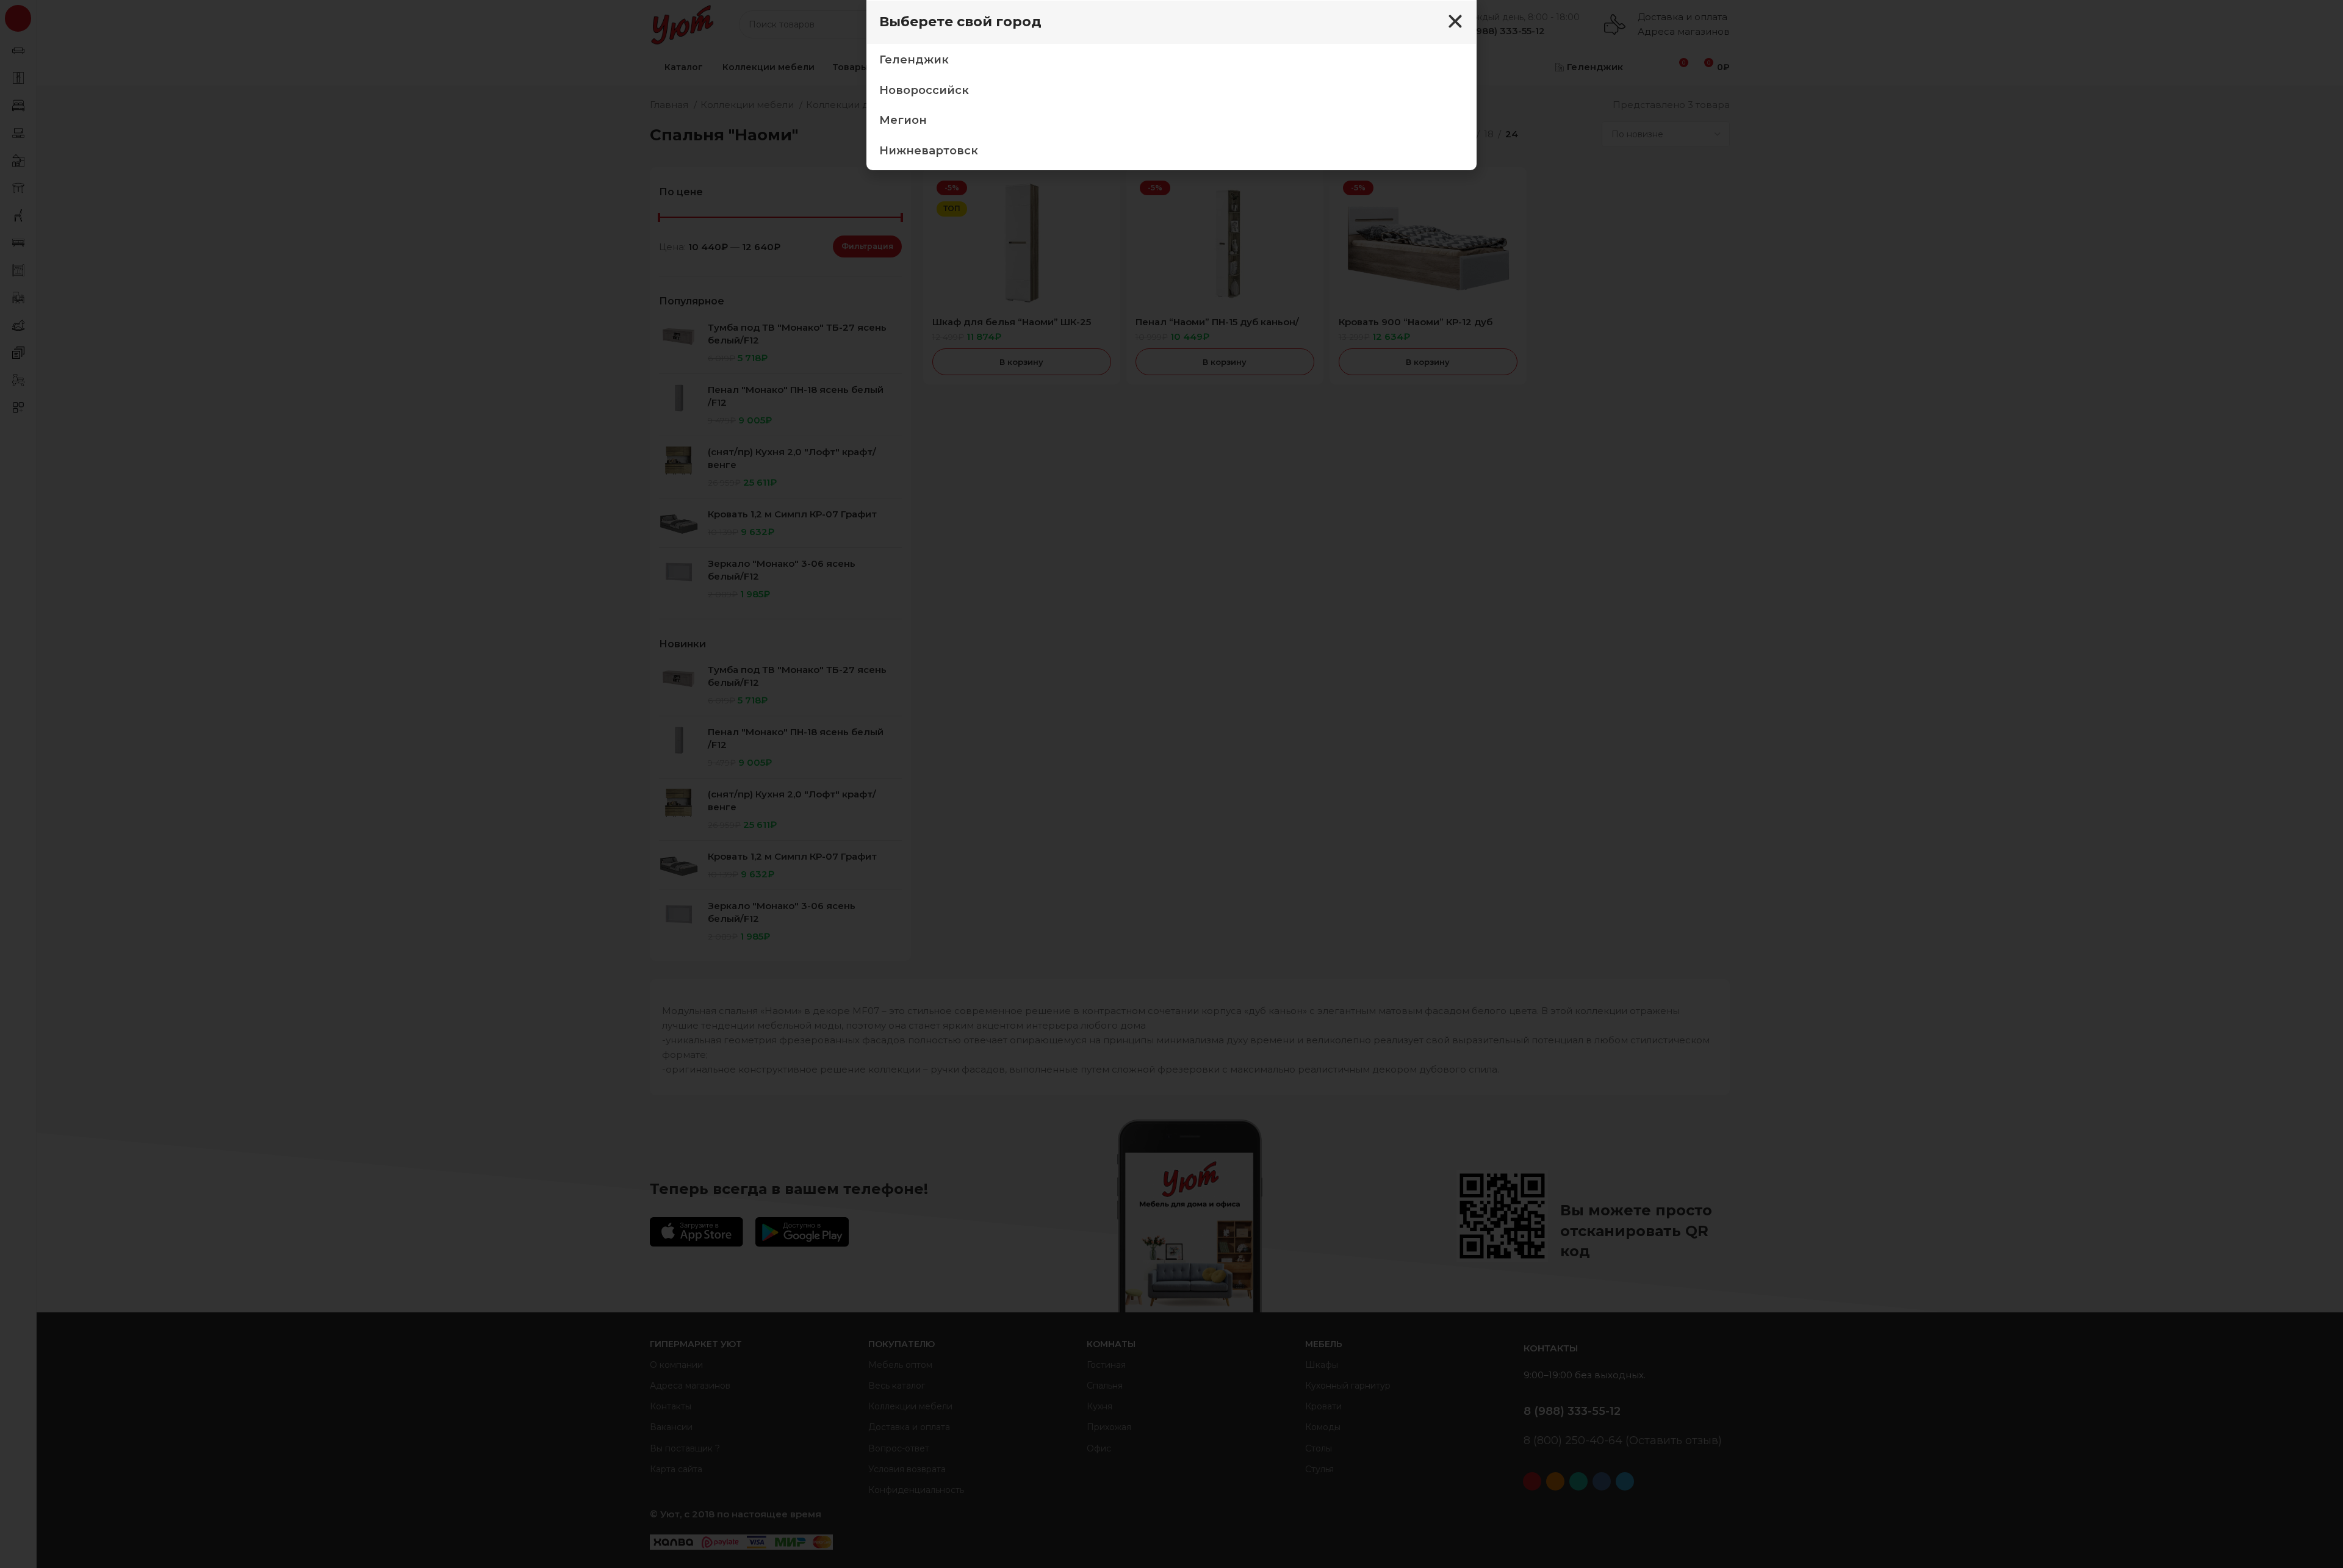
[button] (1455, 21)
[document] (1171, 784)
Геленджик (914, 60)
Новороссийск (924, 90)
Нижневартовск (929, 151)
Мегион (903, 120)
